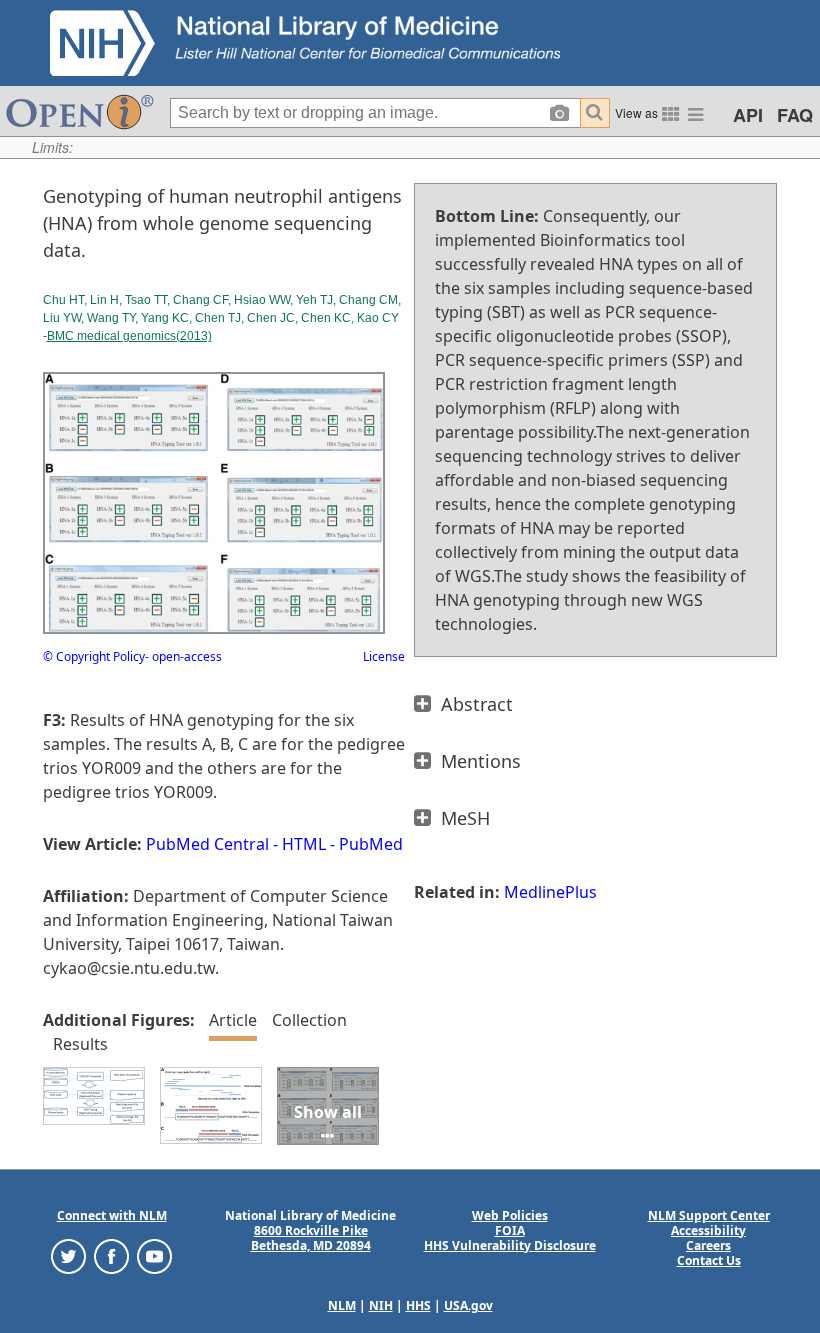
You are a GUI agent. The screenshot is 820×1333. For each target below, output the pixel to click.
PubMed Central (207, 844)
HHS (418, 1305)
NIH (381, 1305)
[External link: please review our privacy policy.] (68, 1254)
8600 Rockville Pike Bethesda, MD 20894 (311, 1238)
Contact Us (709, 1260)
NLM (342, 1305)
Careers (708, 1245)
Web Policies (510, 1215)
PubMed (371, 844)
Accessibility (708, 1230)
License (384, 656)
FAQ (795, 115)
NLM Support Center (709, 1215)
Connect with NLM (112, 1215)
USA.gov (468, 1305)
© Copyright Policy (94, 656)
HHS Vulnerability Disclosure (510, 1245)
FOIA (510, 1230)
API (748, 115)
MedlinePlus (550, 892)
